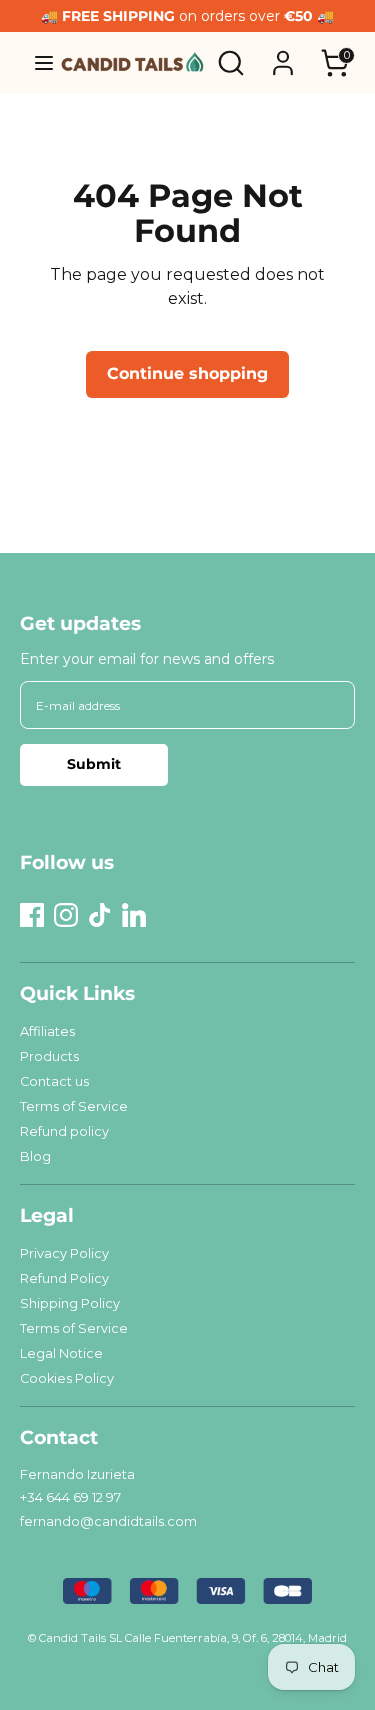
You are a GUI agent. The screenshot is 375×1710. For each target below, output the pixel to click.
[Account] (283, 54)
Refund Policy (64, 1278)
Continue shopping (187, 373)
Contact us (54, 1081)
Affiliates (47, 1031)
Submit (94, 764)
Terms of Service (74, 1106)
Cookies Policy (67, 1378)
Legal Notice (61, 1353)
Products (49, 1056)
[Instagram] (66, 915)
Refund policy (64, 1131)
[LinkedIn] (134, 915)
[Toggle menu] (36, 62)
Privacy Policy (64, 1253)
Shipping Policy (70, 1303)
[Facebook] (32, 915)
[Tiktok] (100, 915)
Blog (35, 1156)
